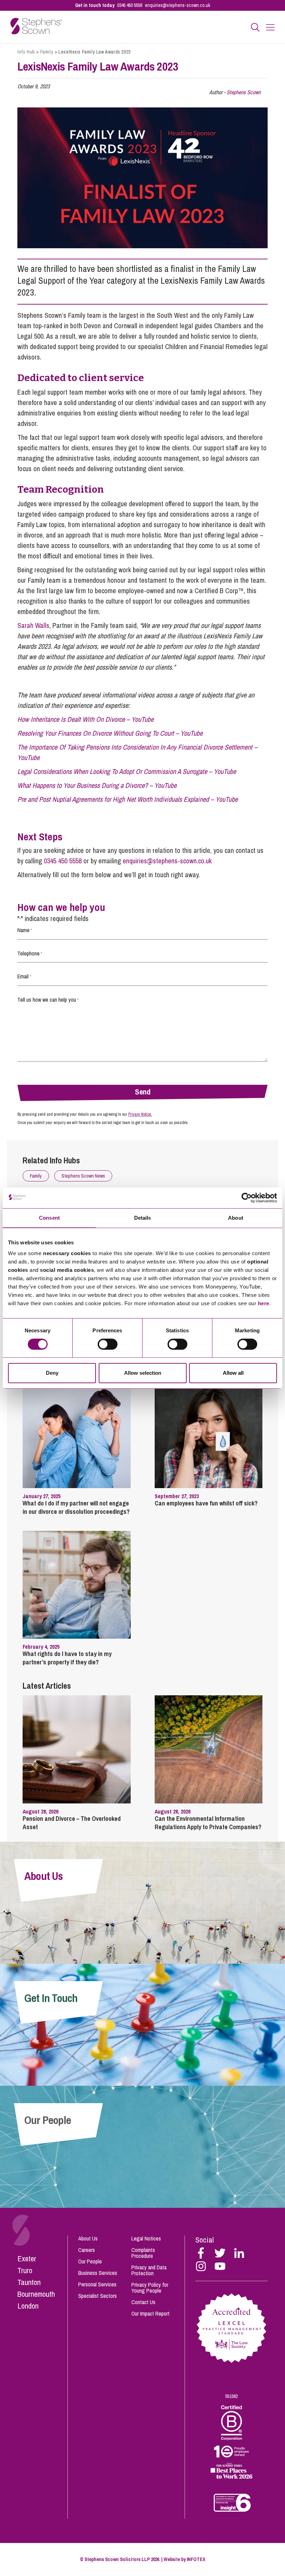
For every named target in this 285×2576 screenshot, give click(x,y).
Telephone (30, 953)
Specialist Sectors (97, 2296)
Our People (90, 2261)
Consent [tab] (49, 1218)
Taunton (29, 2282)
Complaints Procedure (143, 2253)
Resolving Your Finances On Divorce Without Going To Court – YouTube (110, 733)
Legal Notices (146, 2238)
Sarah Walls (33, 625)
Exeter (27, 2259)
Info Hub (26, 52)
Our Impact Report (150, 2313)
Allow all (233, 1373)
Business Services (98, 2273)
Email (24, 976)
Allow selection (143, 1373)
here (264, 1303)
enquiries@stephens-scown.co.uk (178, 5)
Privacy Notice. (140, 1114)
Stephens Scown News (83, 1176)
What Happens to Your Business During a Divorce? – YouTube (97, 785)
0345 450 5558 (130, 5)
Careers (87, 2250)
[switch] (108, 1344)
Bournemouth (36, 2294)
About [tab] (236, 1218)
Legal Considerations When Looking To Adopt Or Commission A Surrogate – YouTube (127, 771)
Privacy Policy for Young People (150, 2288)
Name (25, 930)
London (28, 2306)
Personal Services (97, 2284)
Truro (25, 2270)
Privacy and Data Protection (149, 2270)
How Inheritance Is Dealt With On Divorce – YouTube (85, 719)
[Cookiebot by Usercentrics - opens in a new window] (247, 1198)
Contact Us (143, 2302)
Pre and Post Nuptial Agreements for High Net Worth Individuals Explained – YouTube (128, 799)
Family (47, 52)
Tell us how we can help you (48, 1000)
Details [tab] (143, 1218)
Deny (52, 1373)
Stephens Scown (244, 92)
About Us (88, 2238)
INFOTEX (196, 2559)
